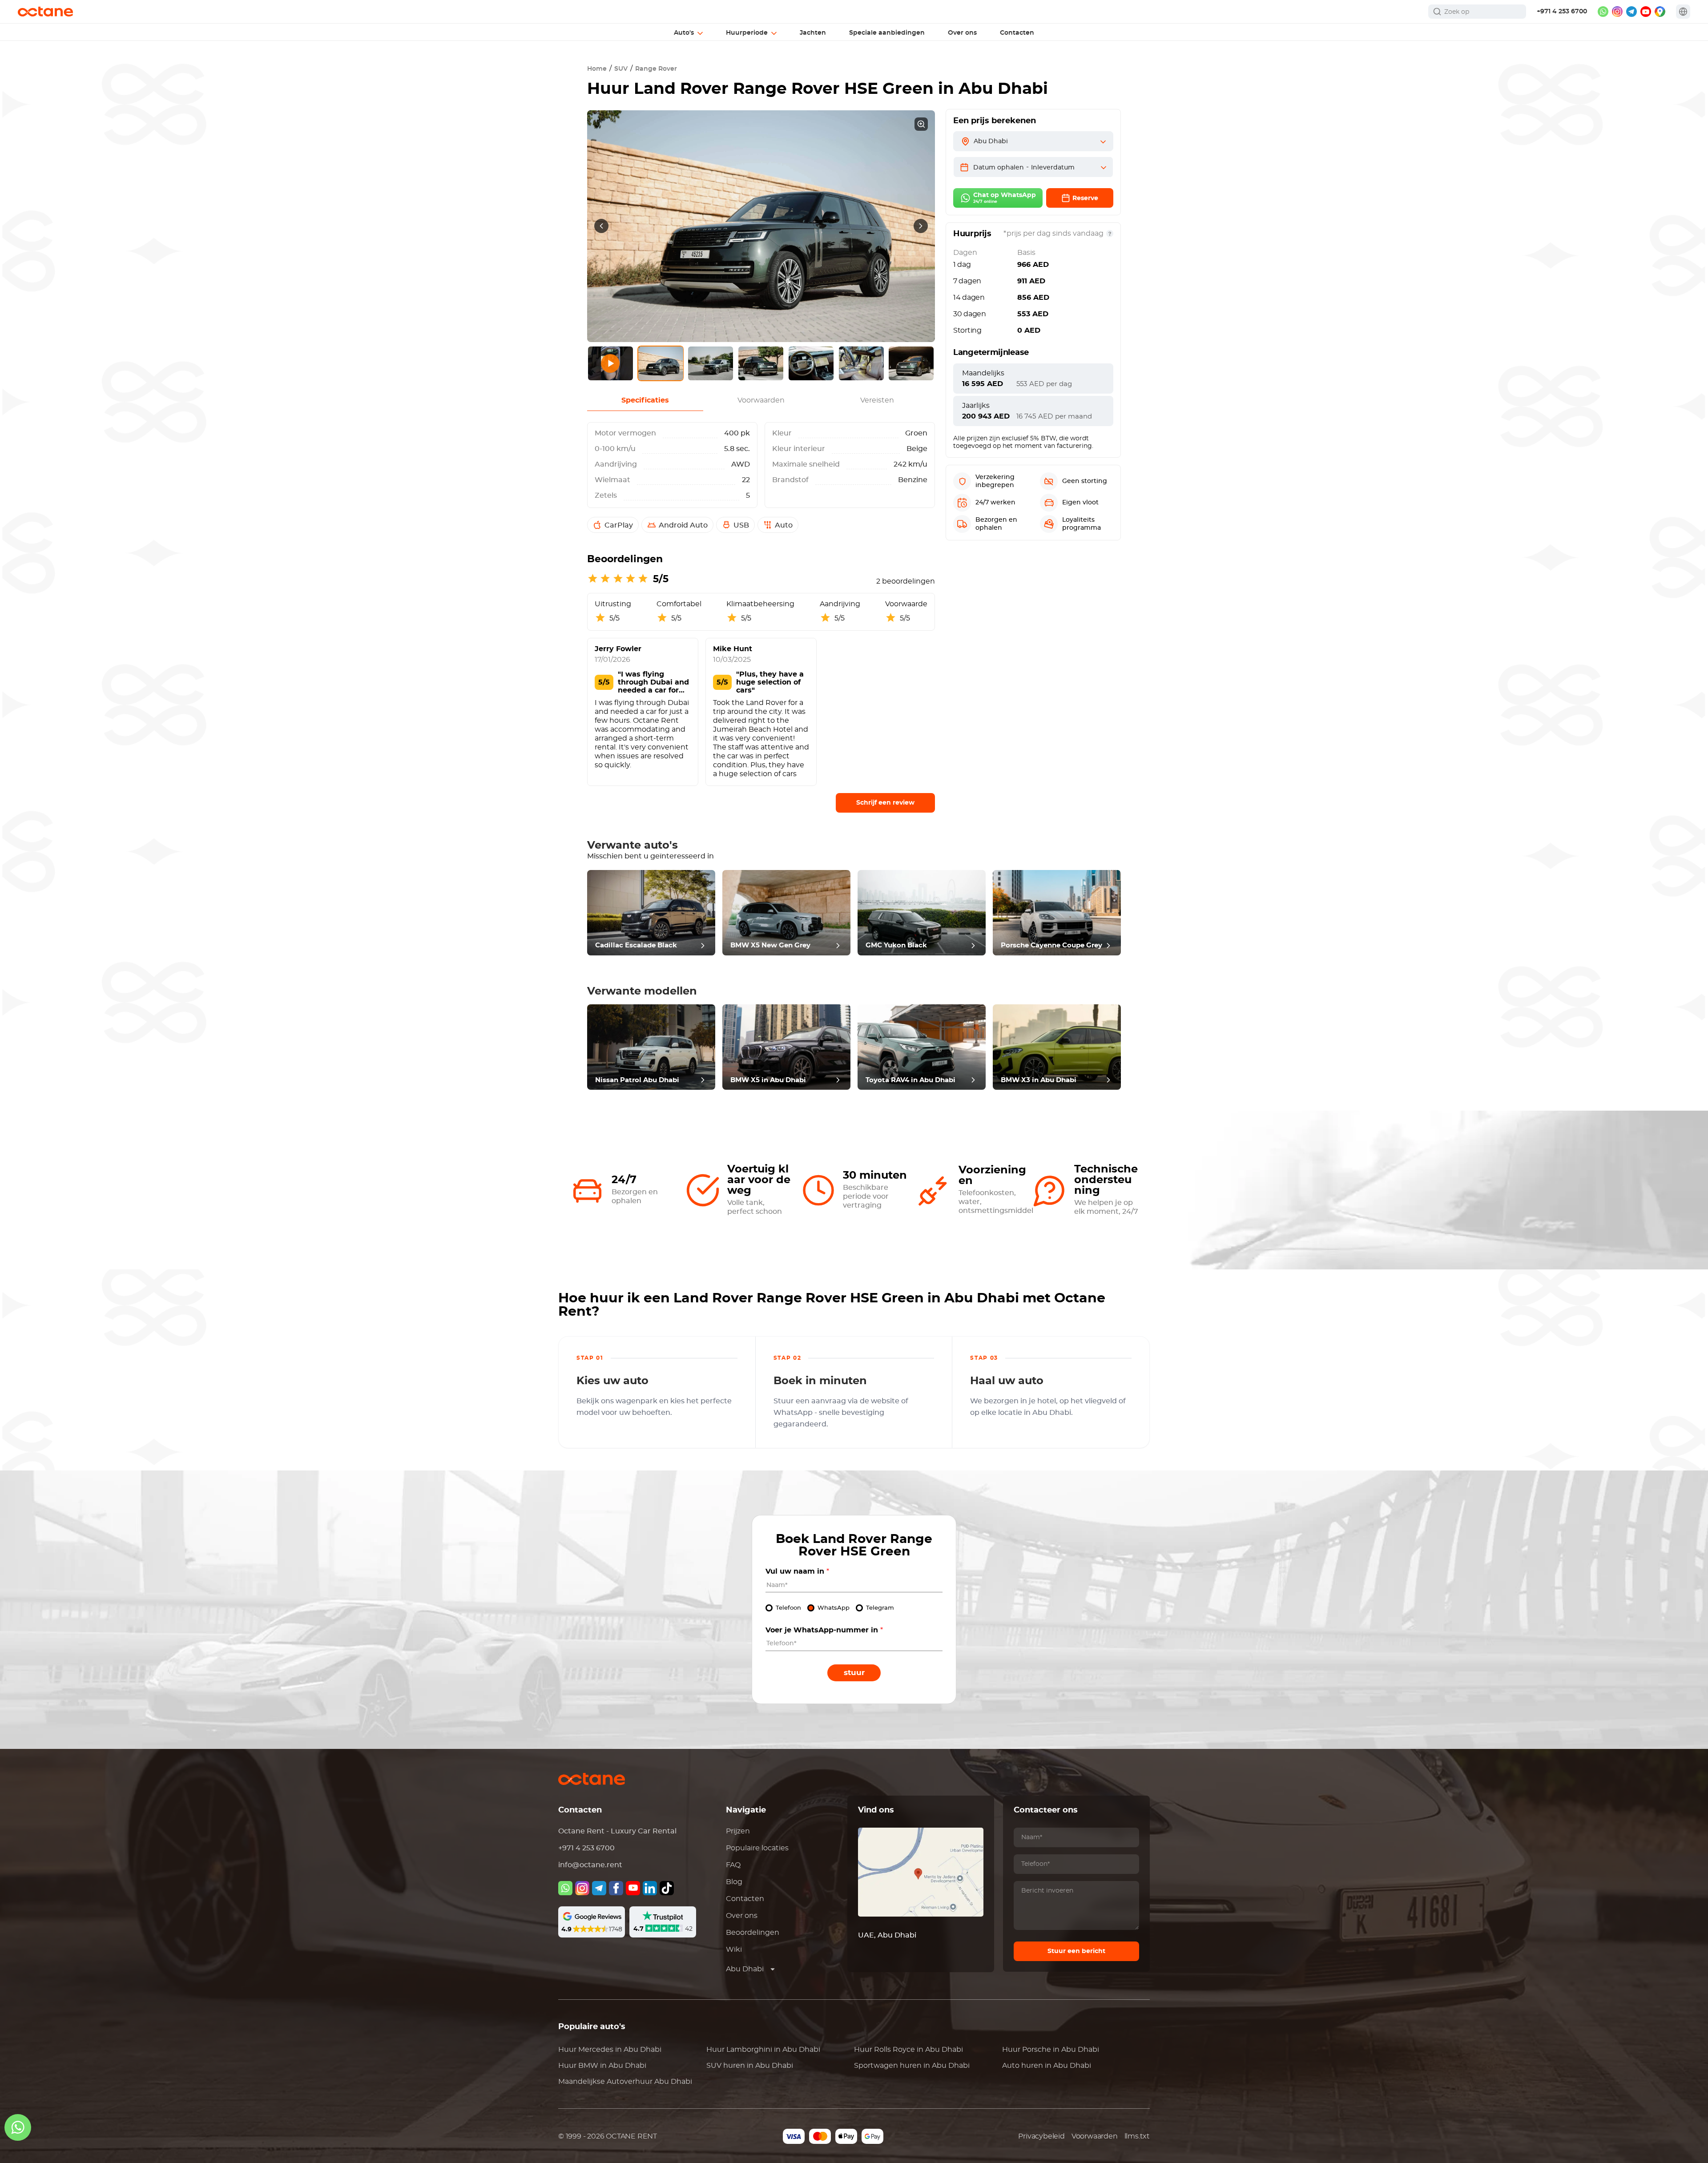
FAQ (733, 1865)
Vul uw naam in (797, 1571)
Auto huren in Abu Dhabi (1047, 2066)
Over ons (742, 1916)
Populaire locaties (757, 1848)
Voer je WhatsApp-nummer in (824, 1630)
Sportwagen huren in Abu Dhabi (912, 2066)
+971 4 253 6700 (1562, 12)
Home (597, 69)
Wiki (734, 1950)
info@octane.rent (590, 1865)
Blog (734, 1882)
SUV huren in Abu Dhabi (750, 2066)
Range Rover (656, 69)
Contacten (745, 1899)
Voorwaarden (1095, 2136)
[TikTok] (667, 1888)
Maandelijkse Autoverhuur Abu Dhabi (625, 2082)
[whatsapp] (1603, 12)
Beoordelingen (753, 1933)
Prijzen (738, 1831)
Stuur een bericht (1076, 1951)
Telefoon (788, 1608)
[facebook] (616, 1888)
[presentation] (601, 226)
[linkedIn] (650, 1888)
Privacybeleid (1041, 2136)
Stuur (854, 1673)
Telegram (880, 1608)
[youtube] (1646, 12)
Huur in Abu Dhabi (610, 2050)
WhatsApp (834, 1608)
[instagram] (1617, 12)
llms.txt (1137, 2136)
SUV (621, 69)
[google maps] (1660, 12)
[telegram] (1631, 12)
